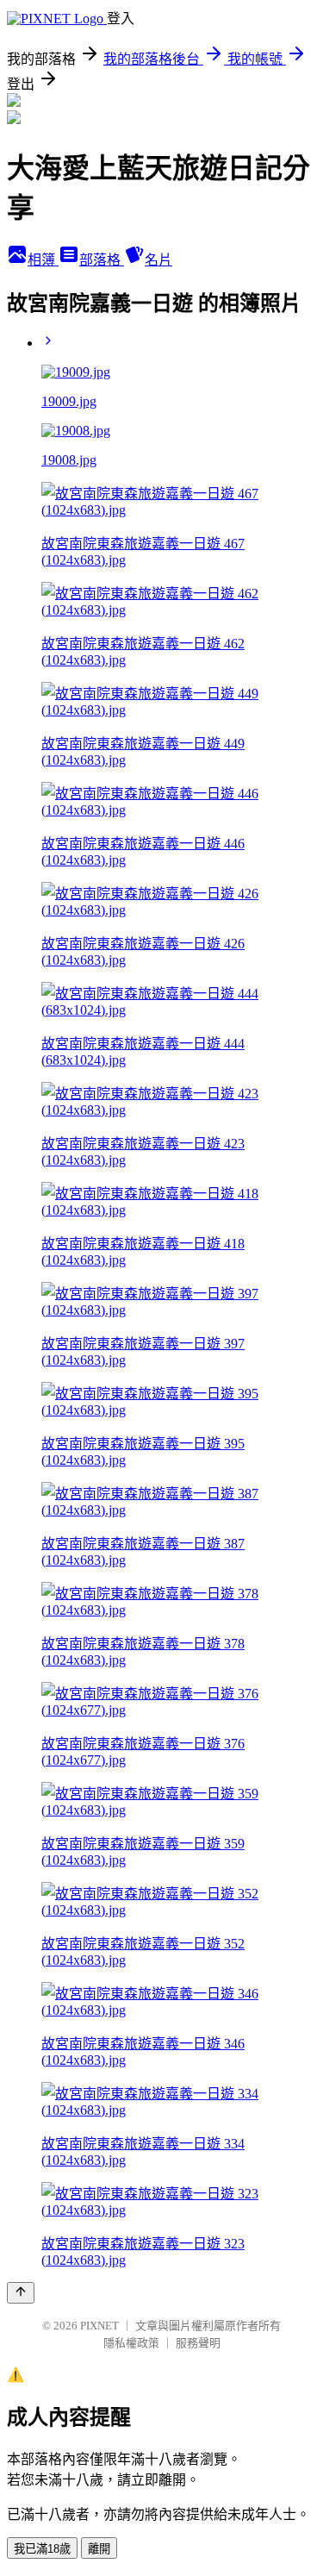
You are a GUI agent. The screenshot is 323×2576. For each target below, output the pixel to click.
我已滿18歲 (42, 2549)
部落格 (102, 260)
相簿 (43, 260)
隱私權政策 (131, 2343)
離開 (99, 2549)
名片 (158, 260)
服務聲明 (198, 2343)
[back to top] (21, 2293)
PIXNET (99, 2326)
